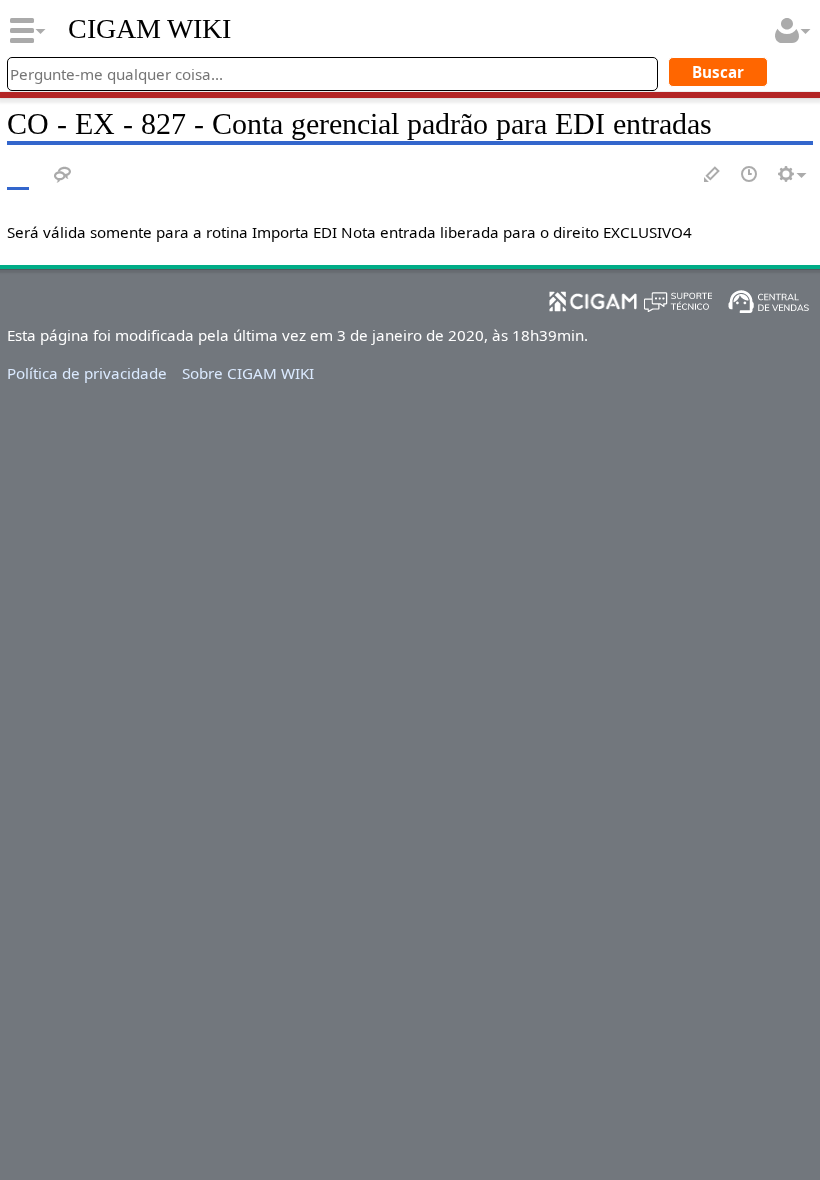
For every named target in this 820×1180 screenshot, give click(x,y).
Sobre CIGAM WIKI (248, 373)
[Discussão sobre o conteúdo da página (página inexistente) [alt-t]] (63, 175)
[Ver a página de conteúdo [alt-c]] (18, 175)
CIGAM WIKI (149, 29)
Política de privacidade (87, 373)
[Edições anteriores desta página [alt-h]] (750, 175)
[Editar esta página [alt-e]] (713, 175)
